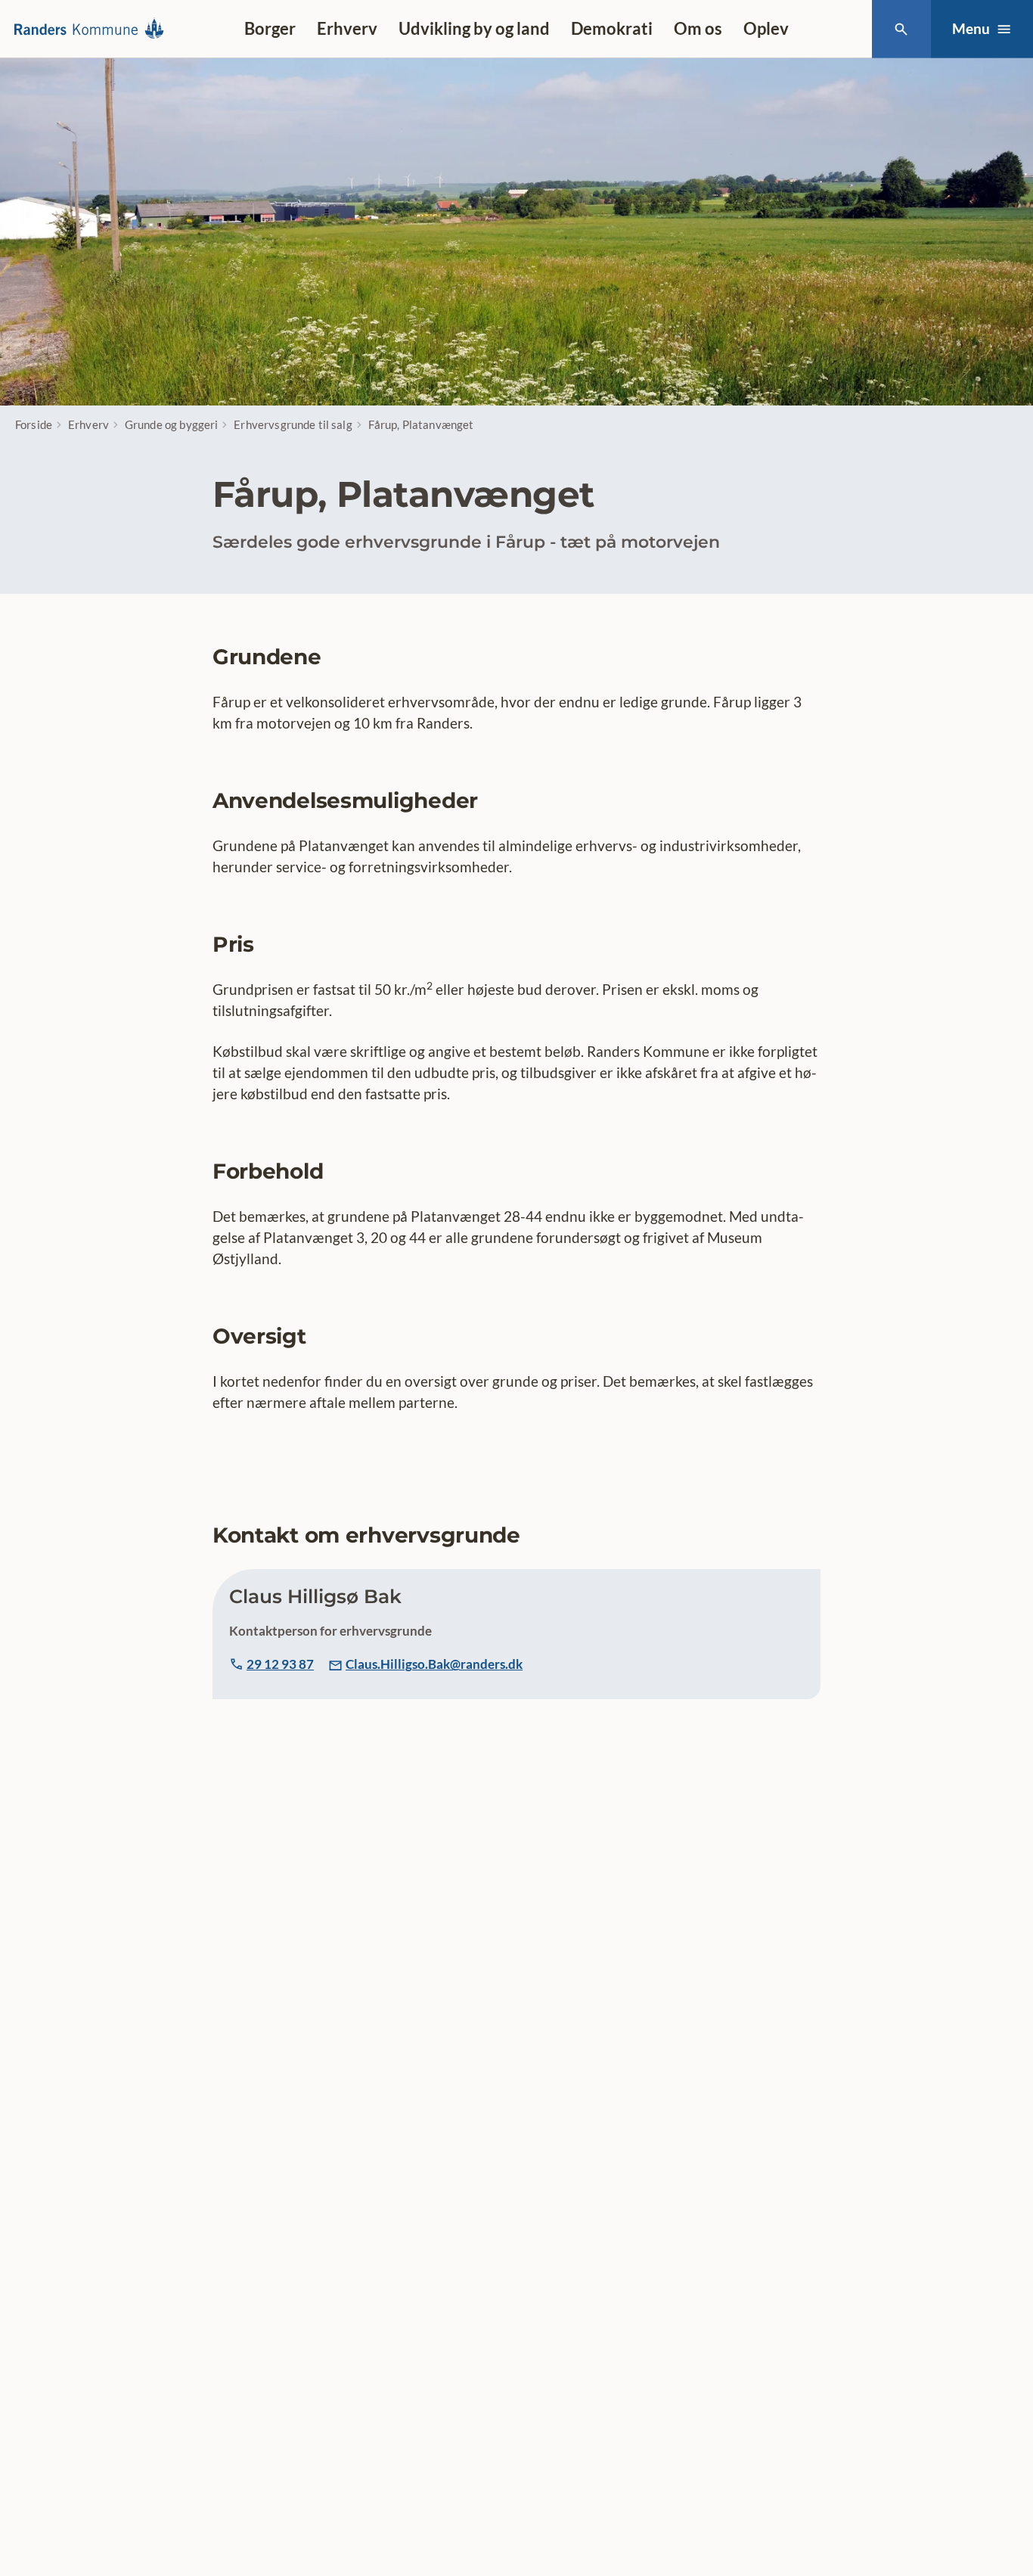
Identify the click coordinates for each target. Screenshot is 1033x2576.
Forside (34, 424)
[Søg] (901, 29)
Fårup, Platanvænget (421, 424)
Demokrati (612, 28)
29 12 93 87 (280, 1664)
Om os (698, 28)
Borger (270, 28)
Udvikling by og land (474, 28)
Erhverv (347, 28)
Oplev (766, 28)
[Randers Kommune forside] (93, 29)
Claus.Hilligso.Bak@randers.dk (434, 1664)
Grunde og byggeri (172, 424)
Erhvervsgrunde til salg (293, 424)
